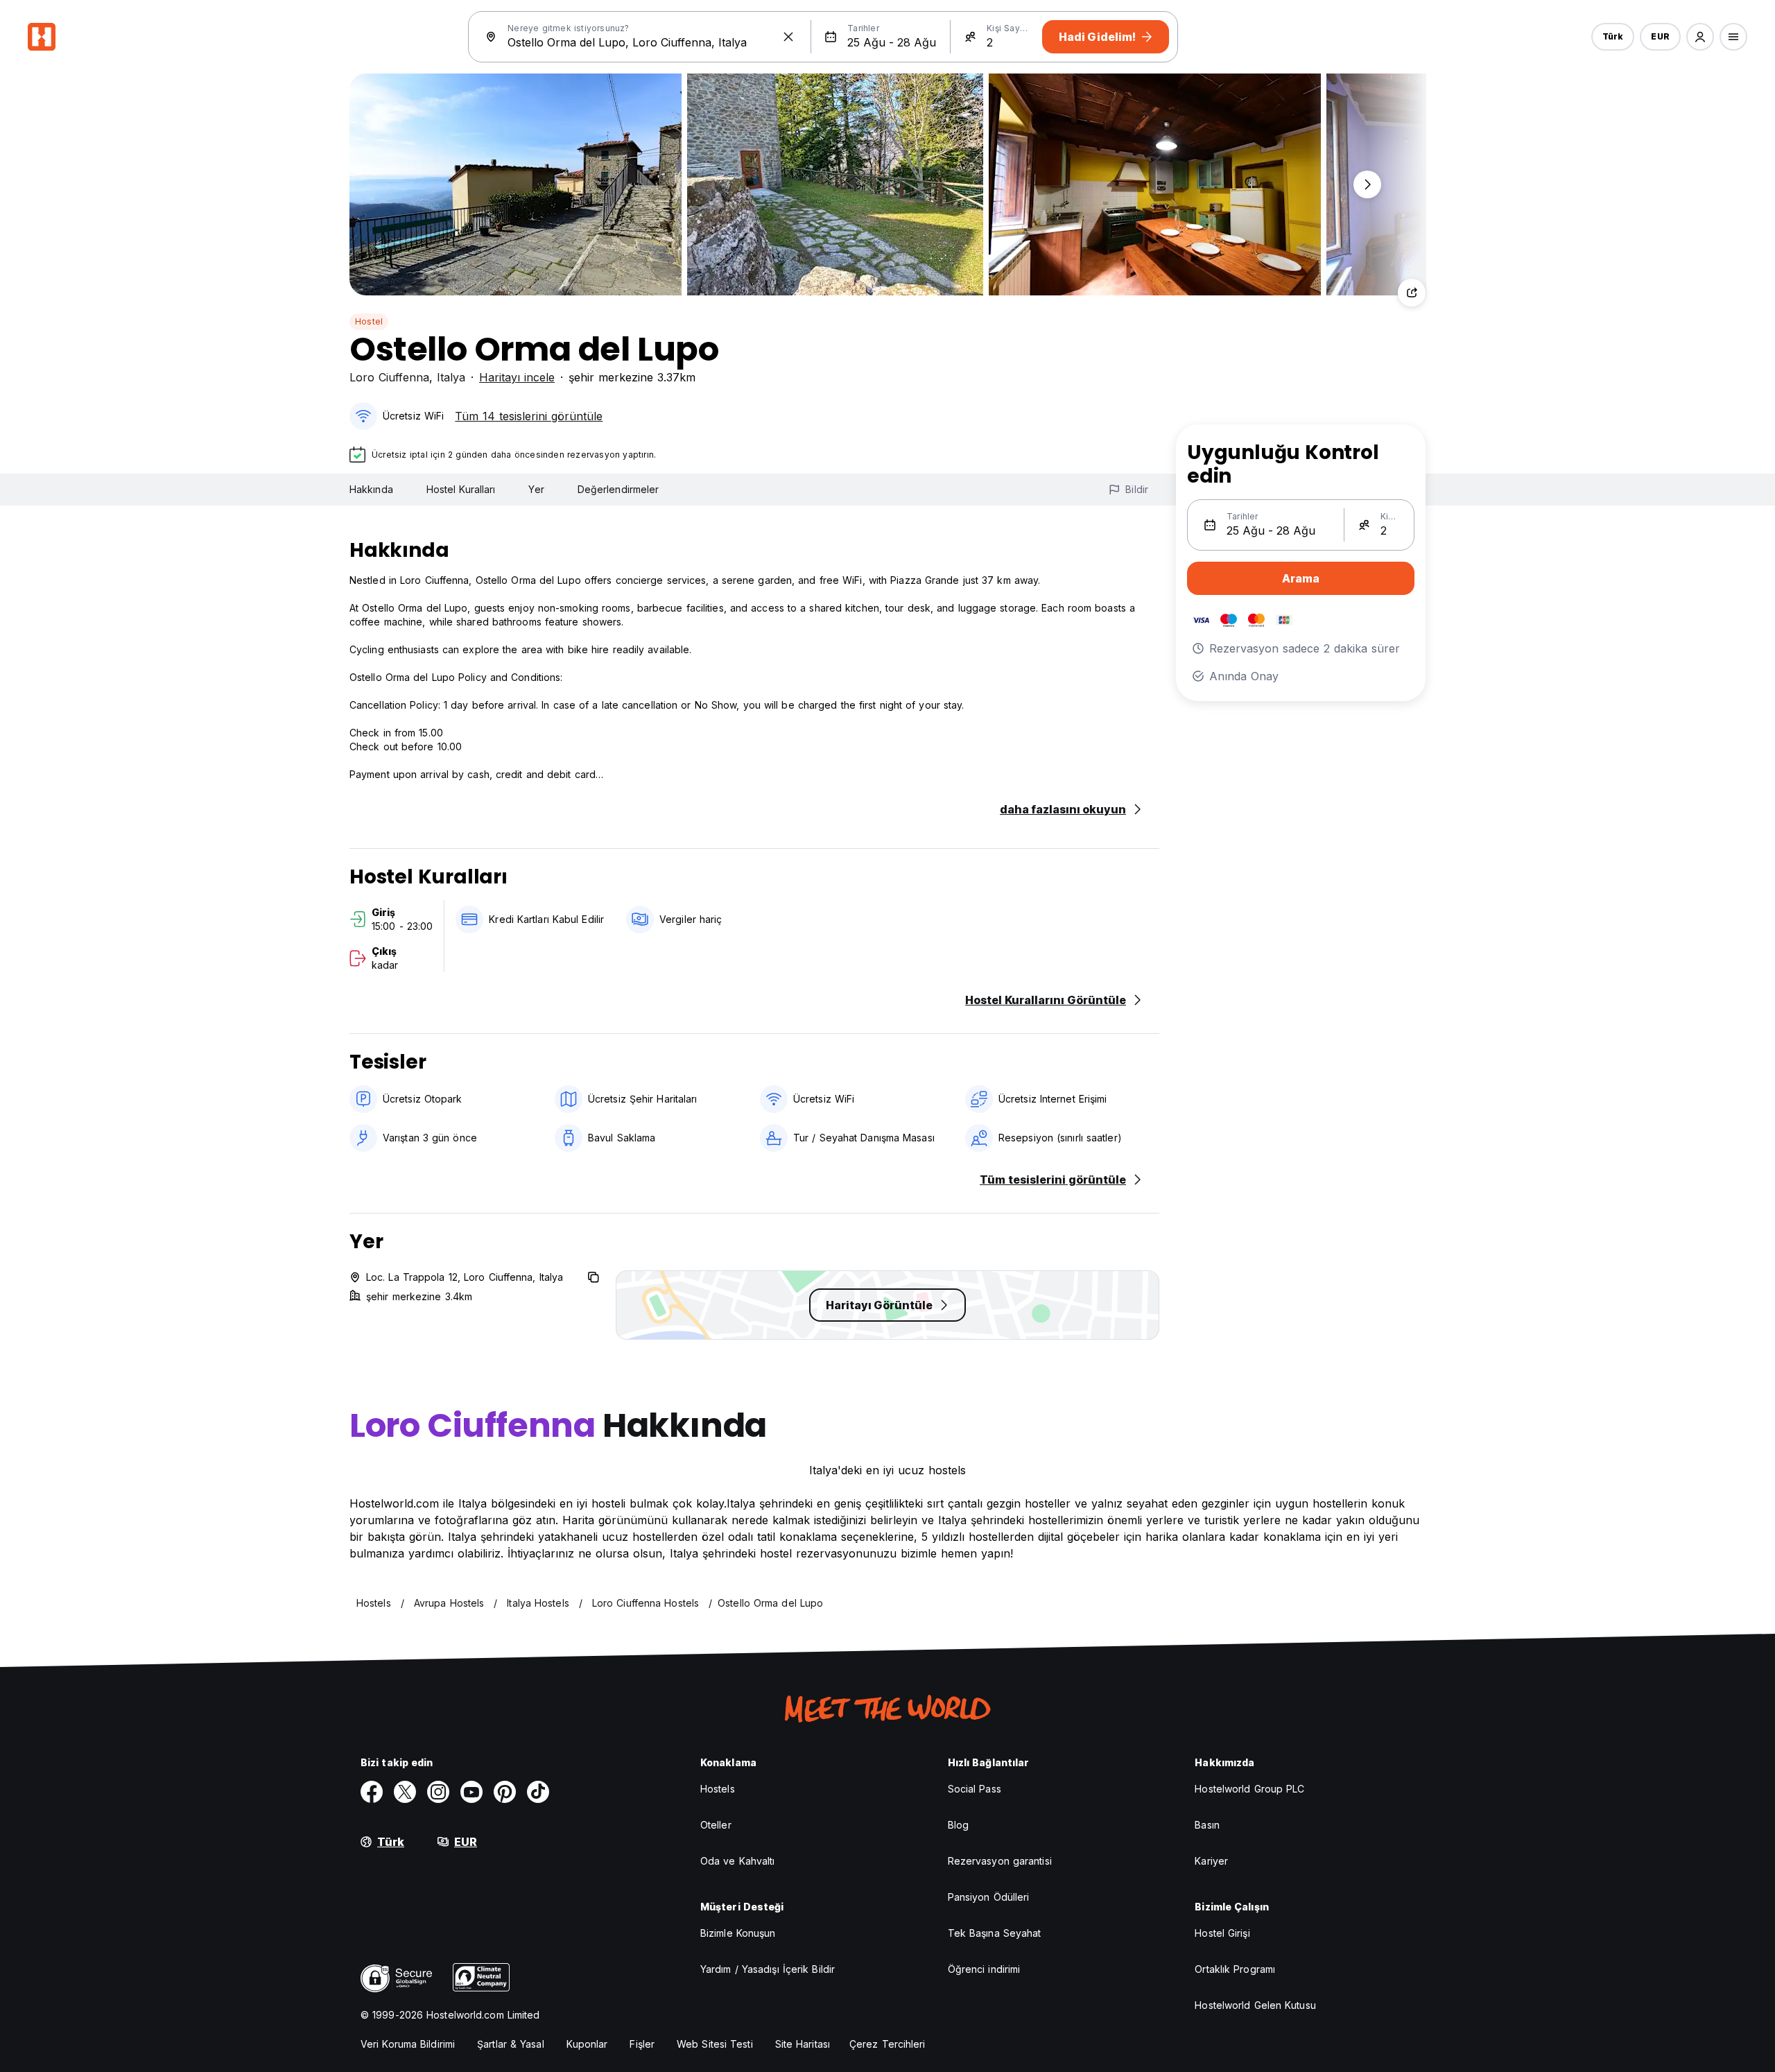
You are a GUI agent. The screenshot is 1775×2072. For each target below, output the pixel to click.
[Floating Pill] (1367, 184)
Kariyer (1211, 1861)
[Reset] (788, 37)
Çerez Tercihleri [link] (887, 2044)
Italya (451, 377)
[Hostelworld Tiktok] (538, 1792)
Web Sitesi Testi (715, 2044)
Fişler (642, 2044)
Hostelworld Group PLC (1249, 1789)
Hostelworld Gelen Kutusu (1255, 2005)
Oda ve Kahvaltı (738, 1861)
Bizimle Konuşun (738, 1933)
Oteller (716, 1825)
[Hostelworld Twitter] (405, 1792)
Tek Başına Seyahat (995, 1933)
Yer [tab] (536, 489)
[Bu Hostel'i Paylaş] (1412, 293)
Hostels (718, 1789)
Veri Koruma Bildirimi (408, 2044)
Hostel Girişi (1222, 1933)
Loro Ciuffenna (389, 377)
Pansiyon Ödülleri (989, 1897)
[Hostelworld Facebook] (372, 1792)
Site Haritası (803, 2044)
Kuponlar (587, 2044)
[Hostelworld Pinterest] (505, 1792)
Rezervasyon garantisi (1000, 1861)
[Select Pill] (1700, 37)
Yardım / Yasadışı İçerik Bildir (768, 1969)
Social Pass (975, 1789)
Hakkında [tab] (371, 489)
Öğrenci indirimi (984, 1969)
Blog (958, 1825)
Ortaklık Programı (1235, 1969)
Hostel (369, 321)
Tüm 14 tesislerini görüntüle (529, 416)
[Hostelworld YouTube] (471, 1792)
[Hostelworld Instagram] (438, 1792)
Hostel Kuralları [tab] (461, 489)
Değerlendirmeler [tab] (618, 489)
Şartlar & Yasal (511, 2044)
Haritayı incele (517, 377)
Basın (1207, 1825)
